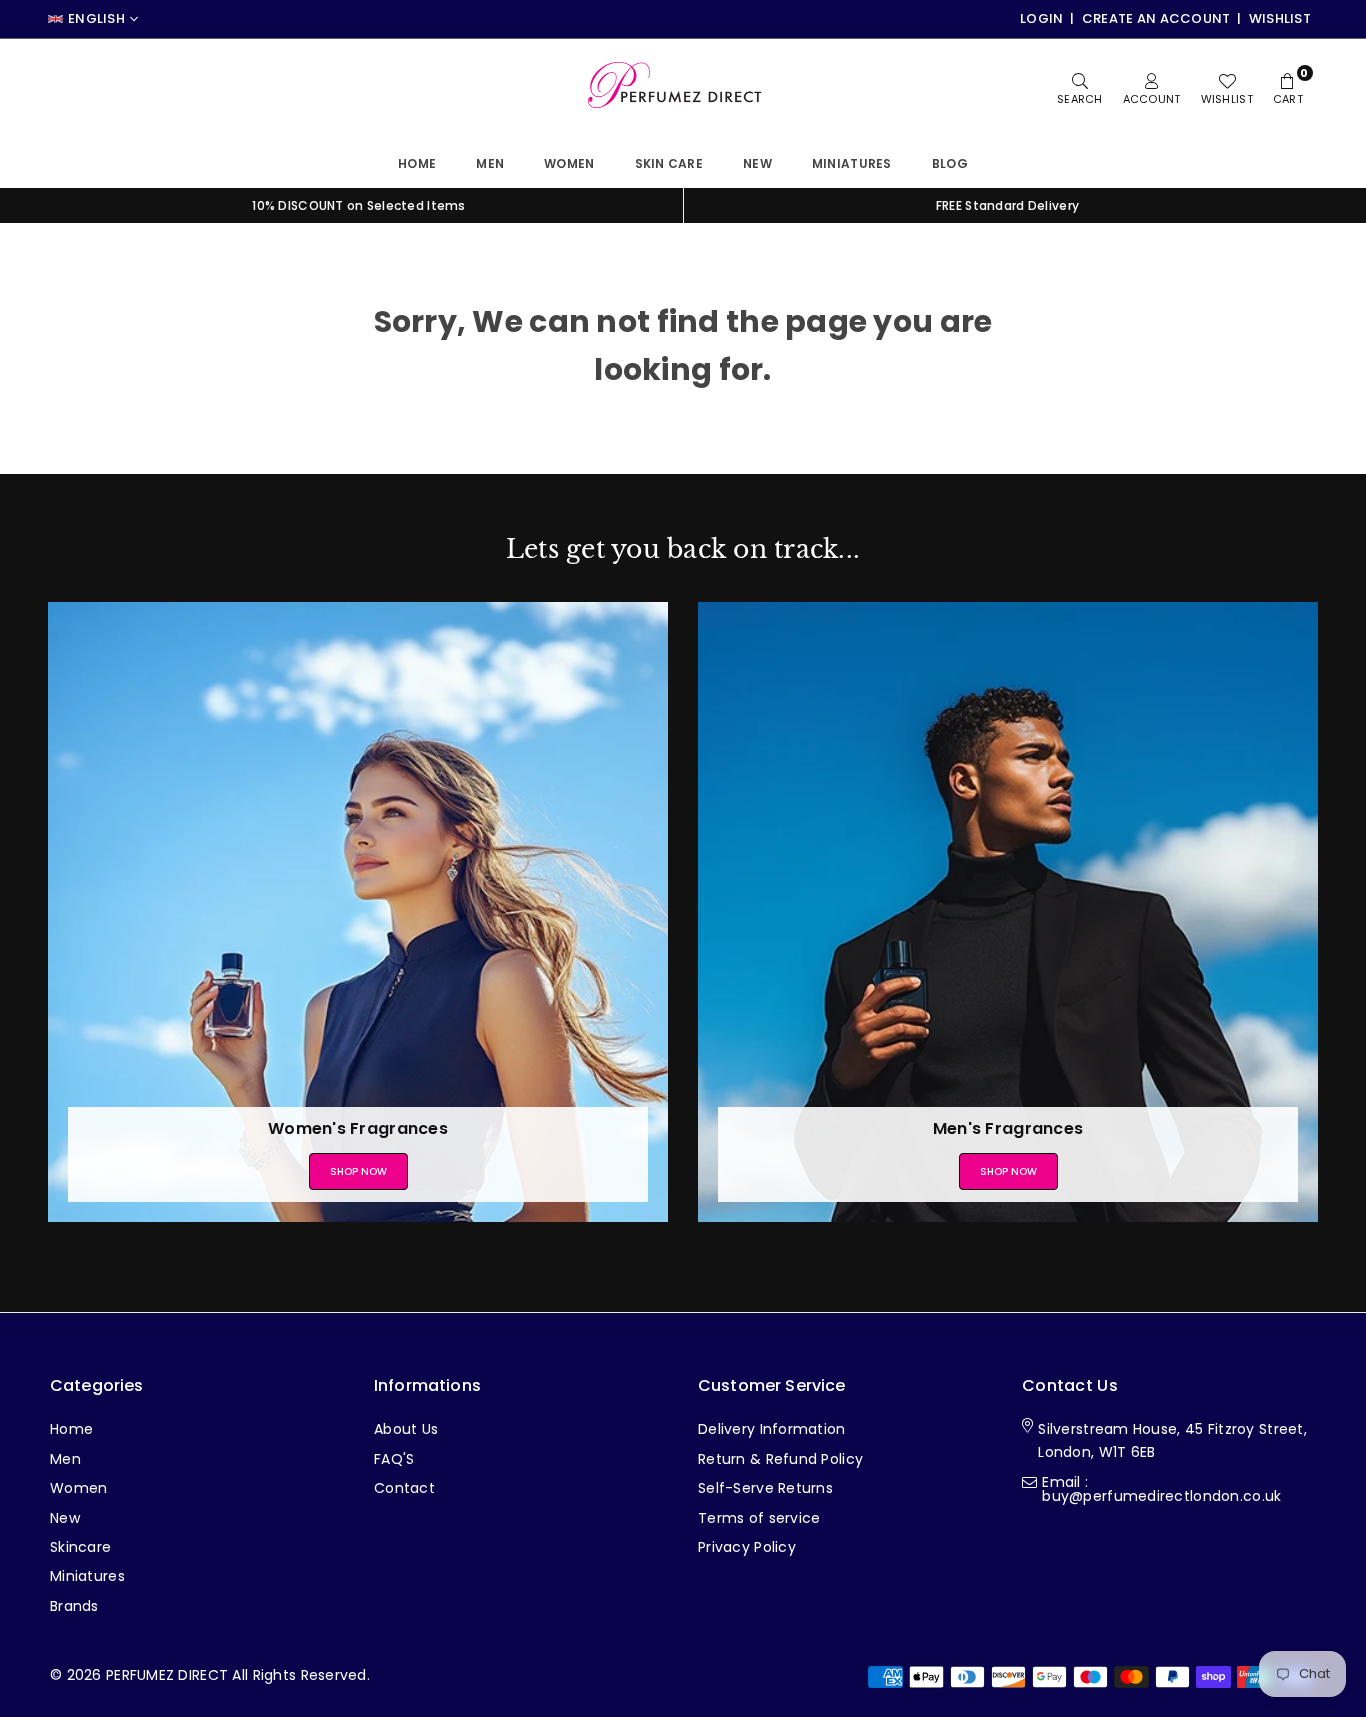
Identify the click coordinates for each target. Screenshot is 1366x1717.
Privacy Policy (747, 1547)
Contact (404, 1488)
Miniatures (87, 1576)
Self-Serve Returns (765, 1488)
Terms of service (759, 1518)
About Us (406, 1429)
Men (490, 163)
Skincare (80, 1547)
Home (417, 163)
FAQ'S (394, 1459)
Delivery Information (772, 1429)
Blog (950, 163)
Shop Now (358, 1171)
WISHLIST (1280, 18)
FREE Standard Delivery (1007, 205)
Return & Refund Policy (780, 1459)
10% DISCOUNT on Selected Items (358, 205)
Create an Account (1156, 18)
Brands (74, 1606)
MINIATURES (852, 163)
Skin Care (669, 163)
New (757, 163)
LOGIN (1041, 18)
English (96, 19)
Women (569, 163)
